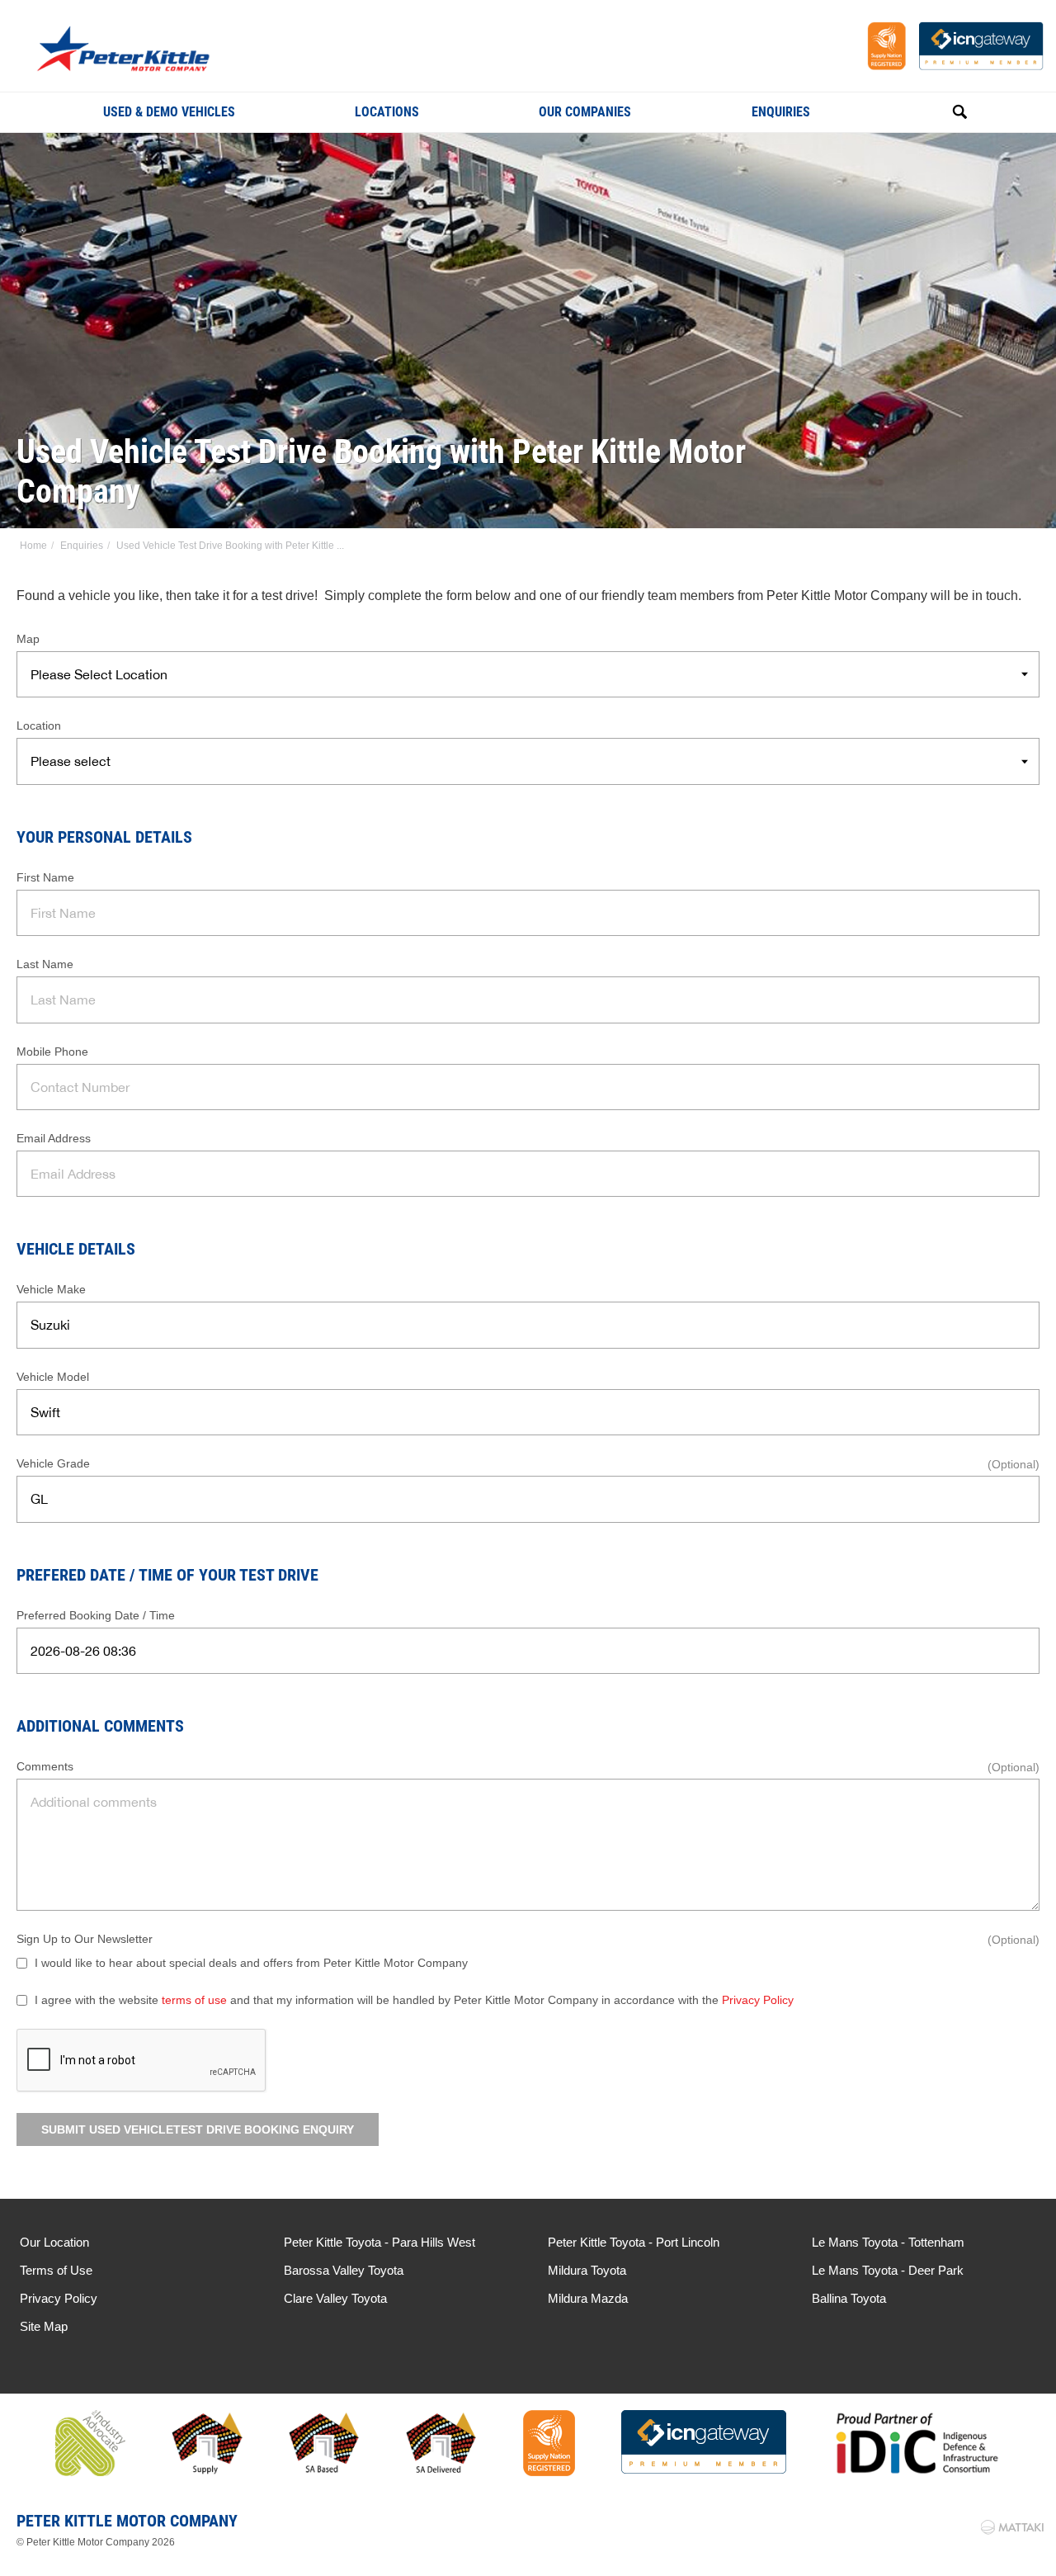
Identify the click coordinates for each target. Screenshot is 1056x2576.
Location (39, 726)
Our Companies (585, 112)
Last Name (45, 964)
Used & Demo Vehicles (169, 112)
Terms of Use (56, 2270)
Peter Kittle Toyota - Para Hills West (379, 2242)
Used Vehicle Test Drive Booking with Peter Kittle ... (230, 546)
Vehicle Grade (53, 1463)
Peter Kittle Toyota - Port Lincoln (634, 2242)
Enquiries (781, 112)
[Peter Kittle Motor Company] (150, 51)
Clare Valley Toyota (335, 2298)
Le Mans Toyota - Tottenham (888, 2242)
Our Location (54, 2242)
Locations (387, 112)
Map (28, 639)
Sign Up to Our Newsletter (85, 1939)
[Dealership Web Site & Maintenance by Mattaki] (1012, 2527)
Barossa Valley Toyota (344, 2270)
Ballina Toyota (849, 2298)
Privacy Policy (758, 2000)
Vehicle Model (53, 1377)
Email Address (54, 1138)
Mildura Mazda (588, 2298)
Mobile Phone (52, 1052)
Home (33, 546)
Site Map (44, 2326)
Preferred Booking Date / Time (96, 1615)
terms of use (194, 2000)
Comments (45, 1766)
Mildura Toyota (587, 2270)
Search (941, 112)
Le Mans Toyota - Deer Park (888, 2270)
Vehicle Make (51, 1289)
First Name (45, 877)
